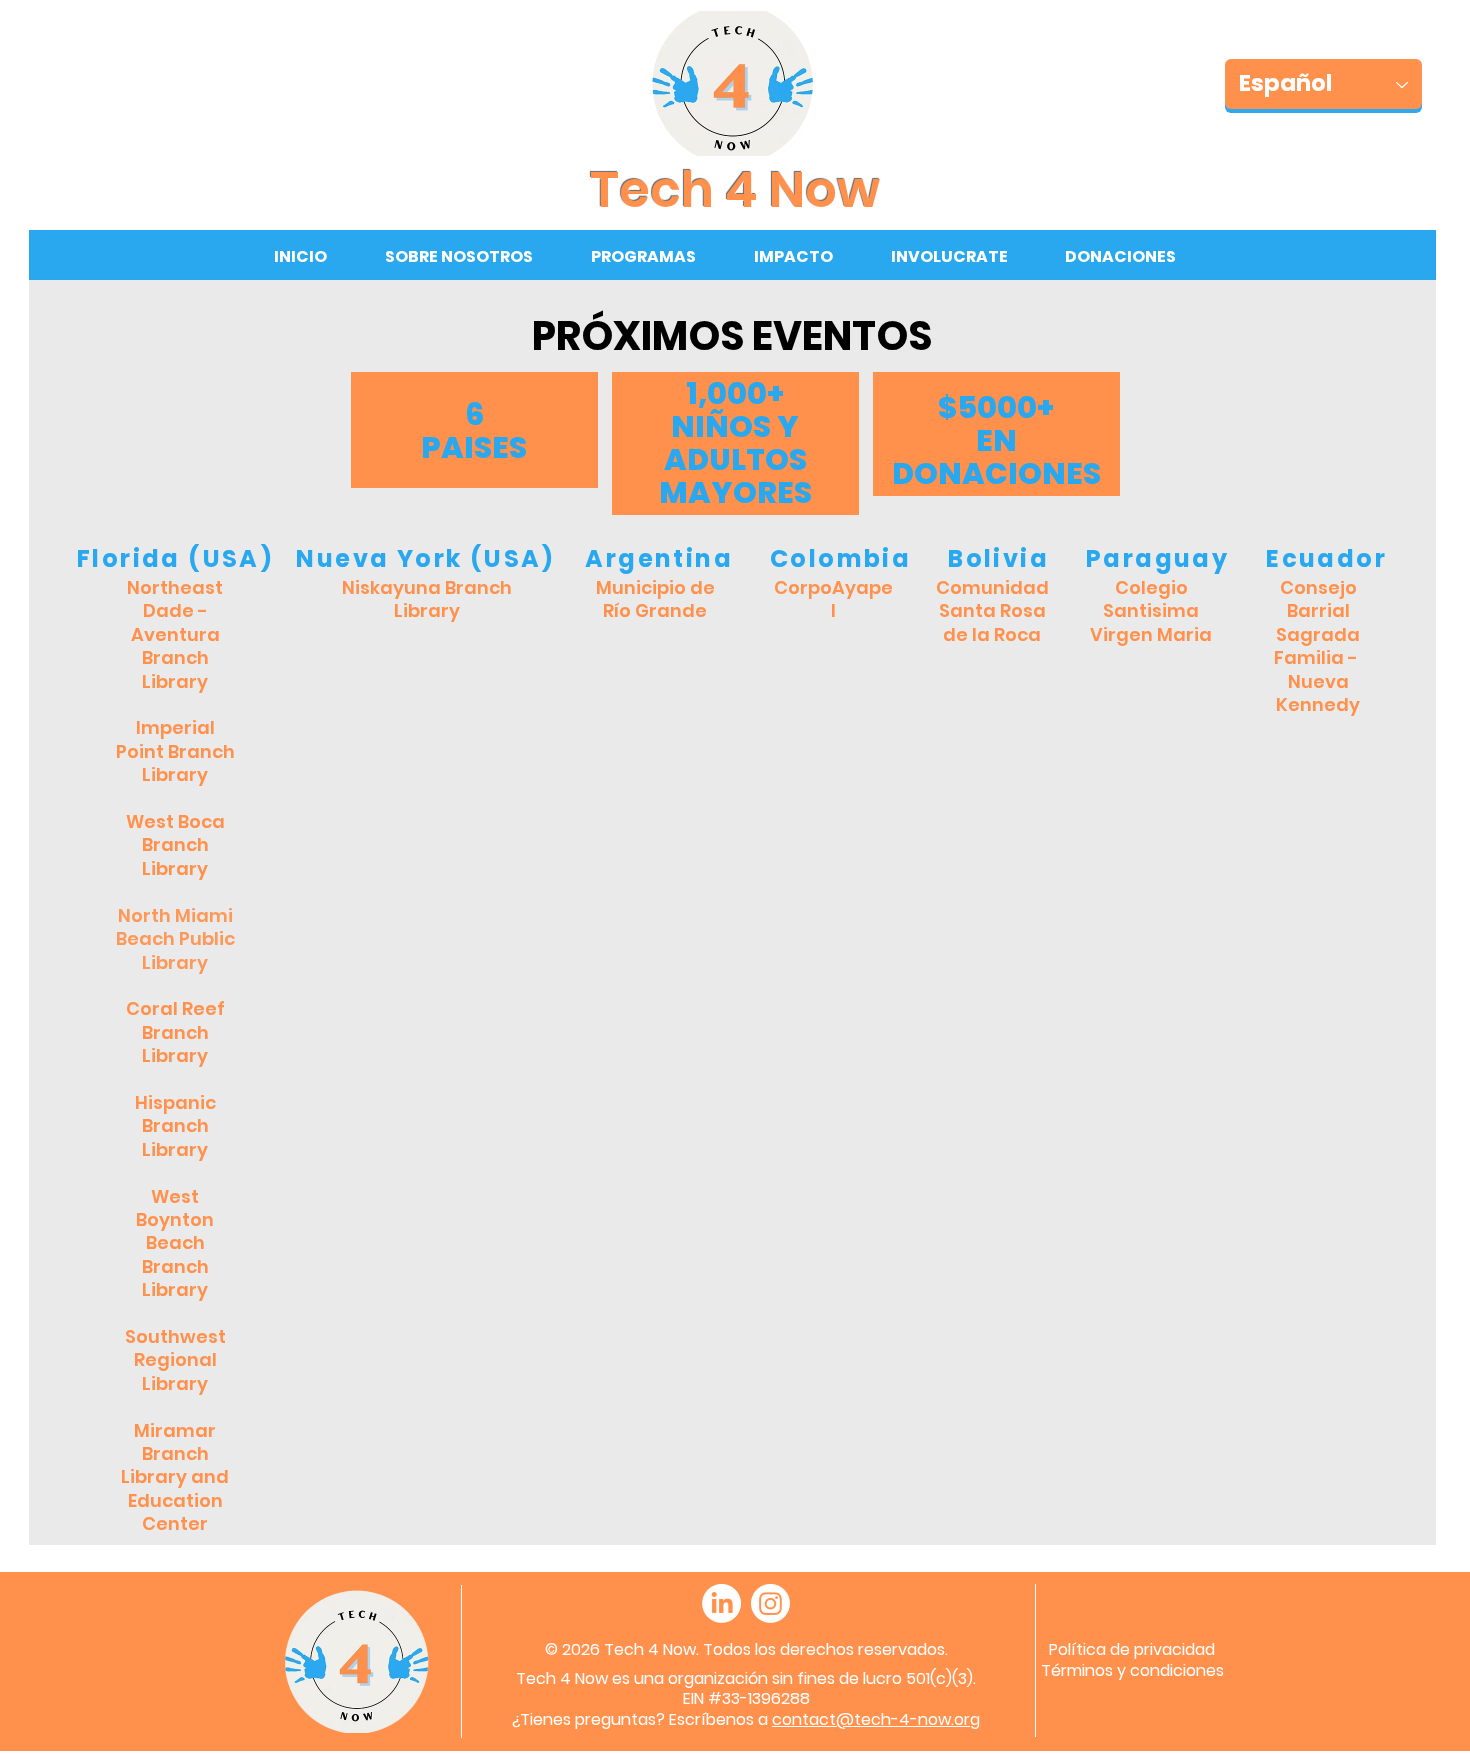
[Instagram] (770, 1603)
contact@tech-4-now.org (876, 1719)
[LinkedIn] (721, 1603)
